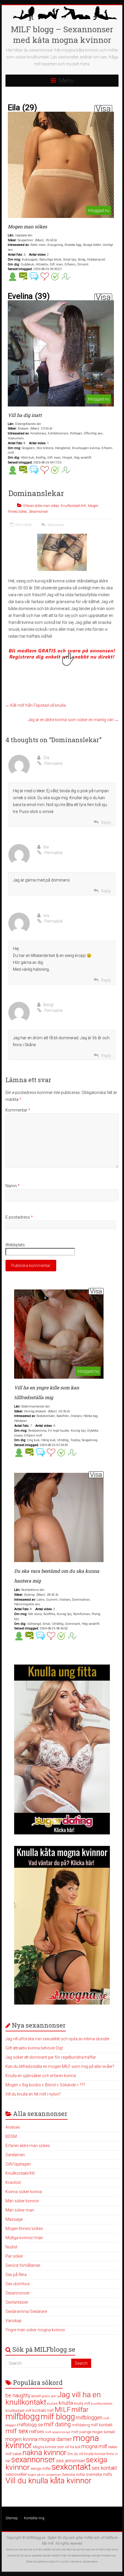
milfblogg (23, 2417)
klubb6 (52, 2404)
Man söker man (20, 2210)
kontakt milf (43, 2410)
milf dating (57, 2424)
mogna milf (94, 2446)
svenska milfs (99, 2474)
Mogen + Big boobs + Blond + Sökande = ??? (45, 2085)
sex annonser (71, 2461)
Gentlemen (15, 2155)
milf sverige (81, 2432)
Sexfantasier (17, 2302)
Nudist (11, 2247)
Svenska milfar (73, 2475)
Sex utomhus (18, 2284)
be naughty (18, 2395)
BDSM (11, 2136)
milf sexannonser (58, 2432)
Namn (13, 1186)
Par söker (14, 2256)
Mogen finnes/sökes (24, 2229)
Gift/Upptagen (18, 2164)
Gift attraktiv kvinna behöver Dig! (34, 2048)
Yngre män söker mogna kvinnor (35, 2330)
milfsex (37, 2432)
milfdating (81, 2425)
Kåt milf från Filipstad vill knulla (36, 705)
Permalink (53, 763)
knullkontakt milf (18, 2411)
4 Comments (55, 525)
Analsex (13, 2127)
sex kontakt (104, 2468)
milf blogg (58, 2417)
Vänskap (14, 2321)
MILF (63, 2409)
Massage (14, 2219)
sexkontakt (71, 2467)
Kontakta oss (109, 2556)
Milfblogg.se (36, 2538)
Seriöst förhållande (23, 2265)
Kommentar (18, 1110)
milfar (80, 2410)
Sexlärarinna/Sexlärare (26, 2311)
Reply (106, 822)
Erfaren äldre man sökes (41, 506)
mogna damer (55, 2439)
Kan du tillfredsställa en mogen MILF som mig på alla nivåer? (60, 2066)
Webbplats (15, 1245)
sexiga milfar (41, 2468)
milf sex (17, 2431)
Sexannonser (38, 512)
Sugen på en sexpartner (44, 2475)
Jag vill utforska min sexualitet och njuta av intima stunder (58, 2039)
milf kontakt (102, 2425)
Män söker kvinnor (22, 2201)
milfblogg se (30, 2425)
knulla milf (82, 2403)
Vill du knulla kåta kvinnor (48, 2481)
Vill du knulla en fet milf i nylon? (33, 2094)
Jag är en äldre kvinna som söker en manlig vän (73, 720)
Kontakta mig (34, 2518)
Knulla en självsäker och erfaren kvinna (41, 2076)
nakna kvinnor (44, 2453)
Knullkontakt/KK (74, 506)
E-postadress (19, 1217)
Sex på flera (16, 2275)
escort (36, 2396)
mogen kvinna (21, 2439)
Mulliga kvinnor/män (24, 2238)
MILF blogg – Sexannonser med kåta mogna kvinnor (62, 35)
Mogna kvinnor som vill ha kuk (57, 2447)
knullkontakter (102, 2404)
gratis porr (49, 2396)
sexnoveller (16, 2474)
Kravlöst (13, 2182)
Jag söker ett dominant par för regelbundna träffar (51, 2057)
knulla (66, 2403)
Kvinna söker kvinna (24, 2192)
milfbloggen (89, 2418)
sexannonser (33, 2460)
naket (17, 2454)
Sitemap (12, 2518)
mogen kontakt (104, 2432)
